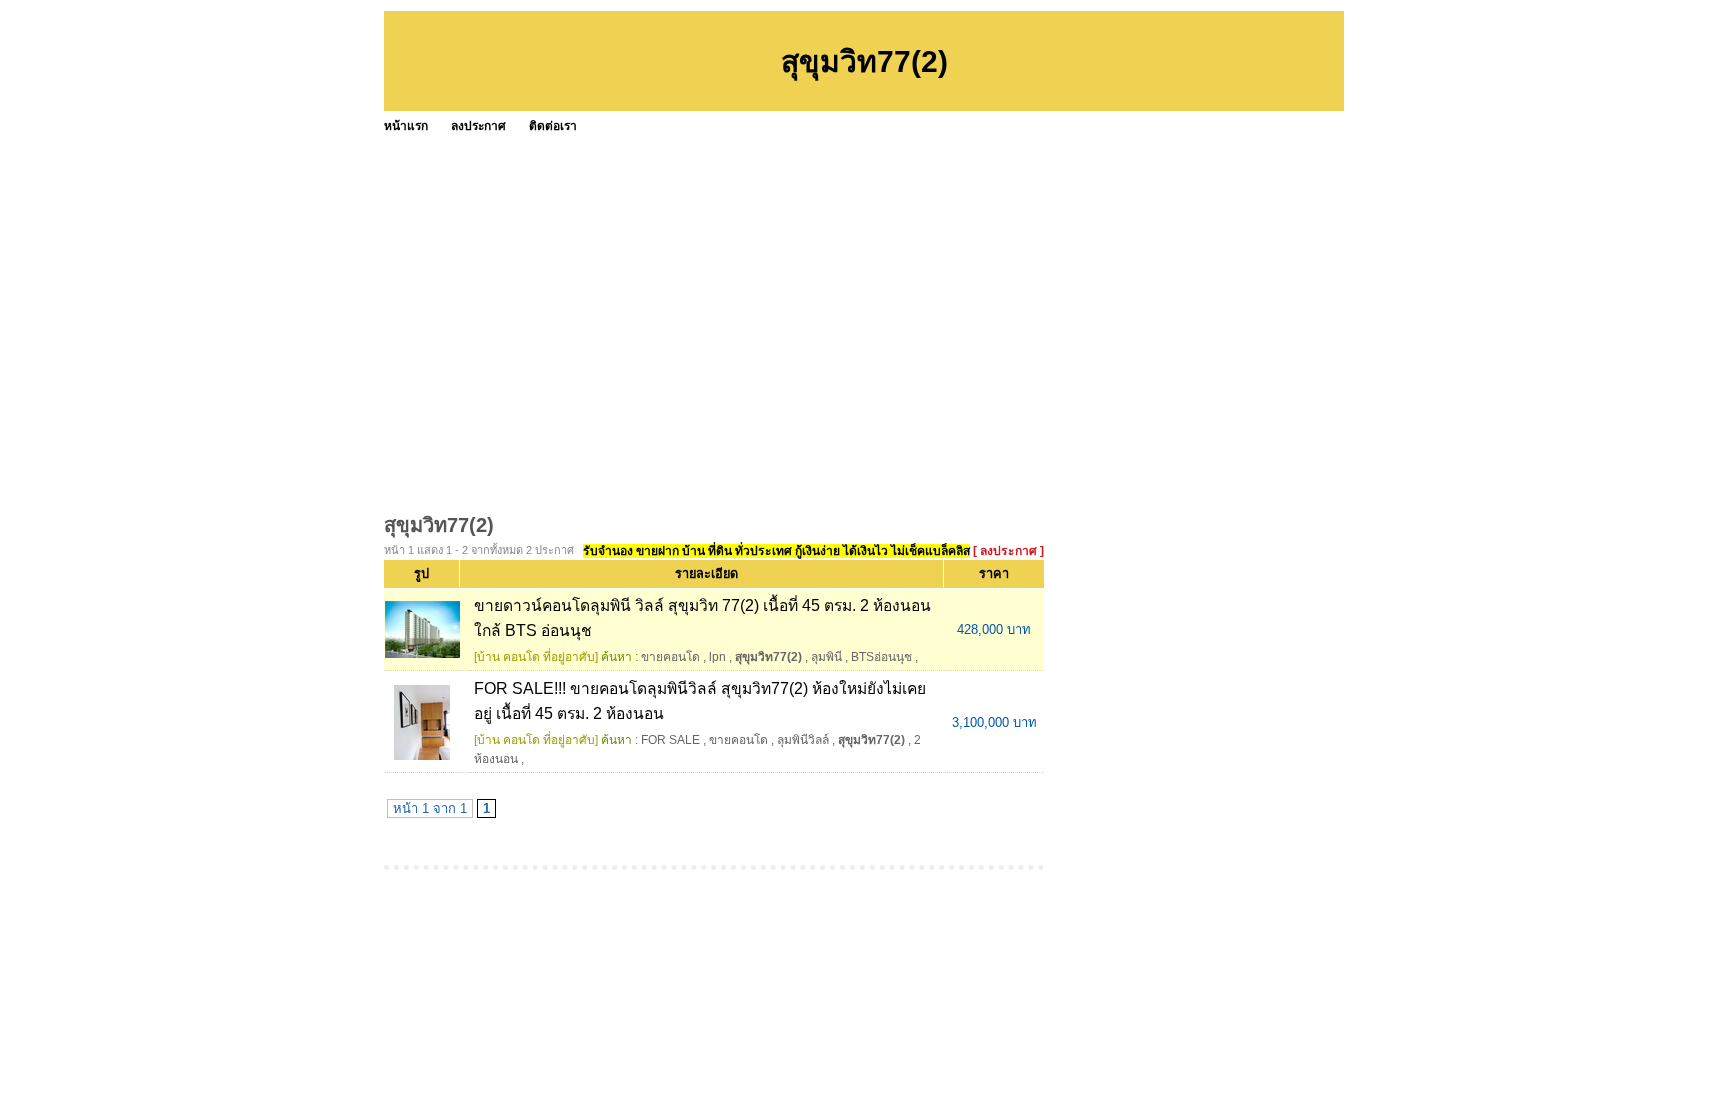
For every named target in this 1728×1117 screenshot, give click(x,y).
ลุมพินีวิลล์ (803, 740)
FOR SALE (670, 740)
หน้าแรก (406, 126)
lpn (717, 657)
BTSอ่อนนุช (881, 657)
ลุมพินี (826, 657)
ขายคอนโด (670, 657)
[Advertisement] (984, 290)
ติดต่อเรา (553, 126)
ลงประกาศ (478, 126)
